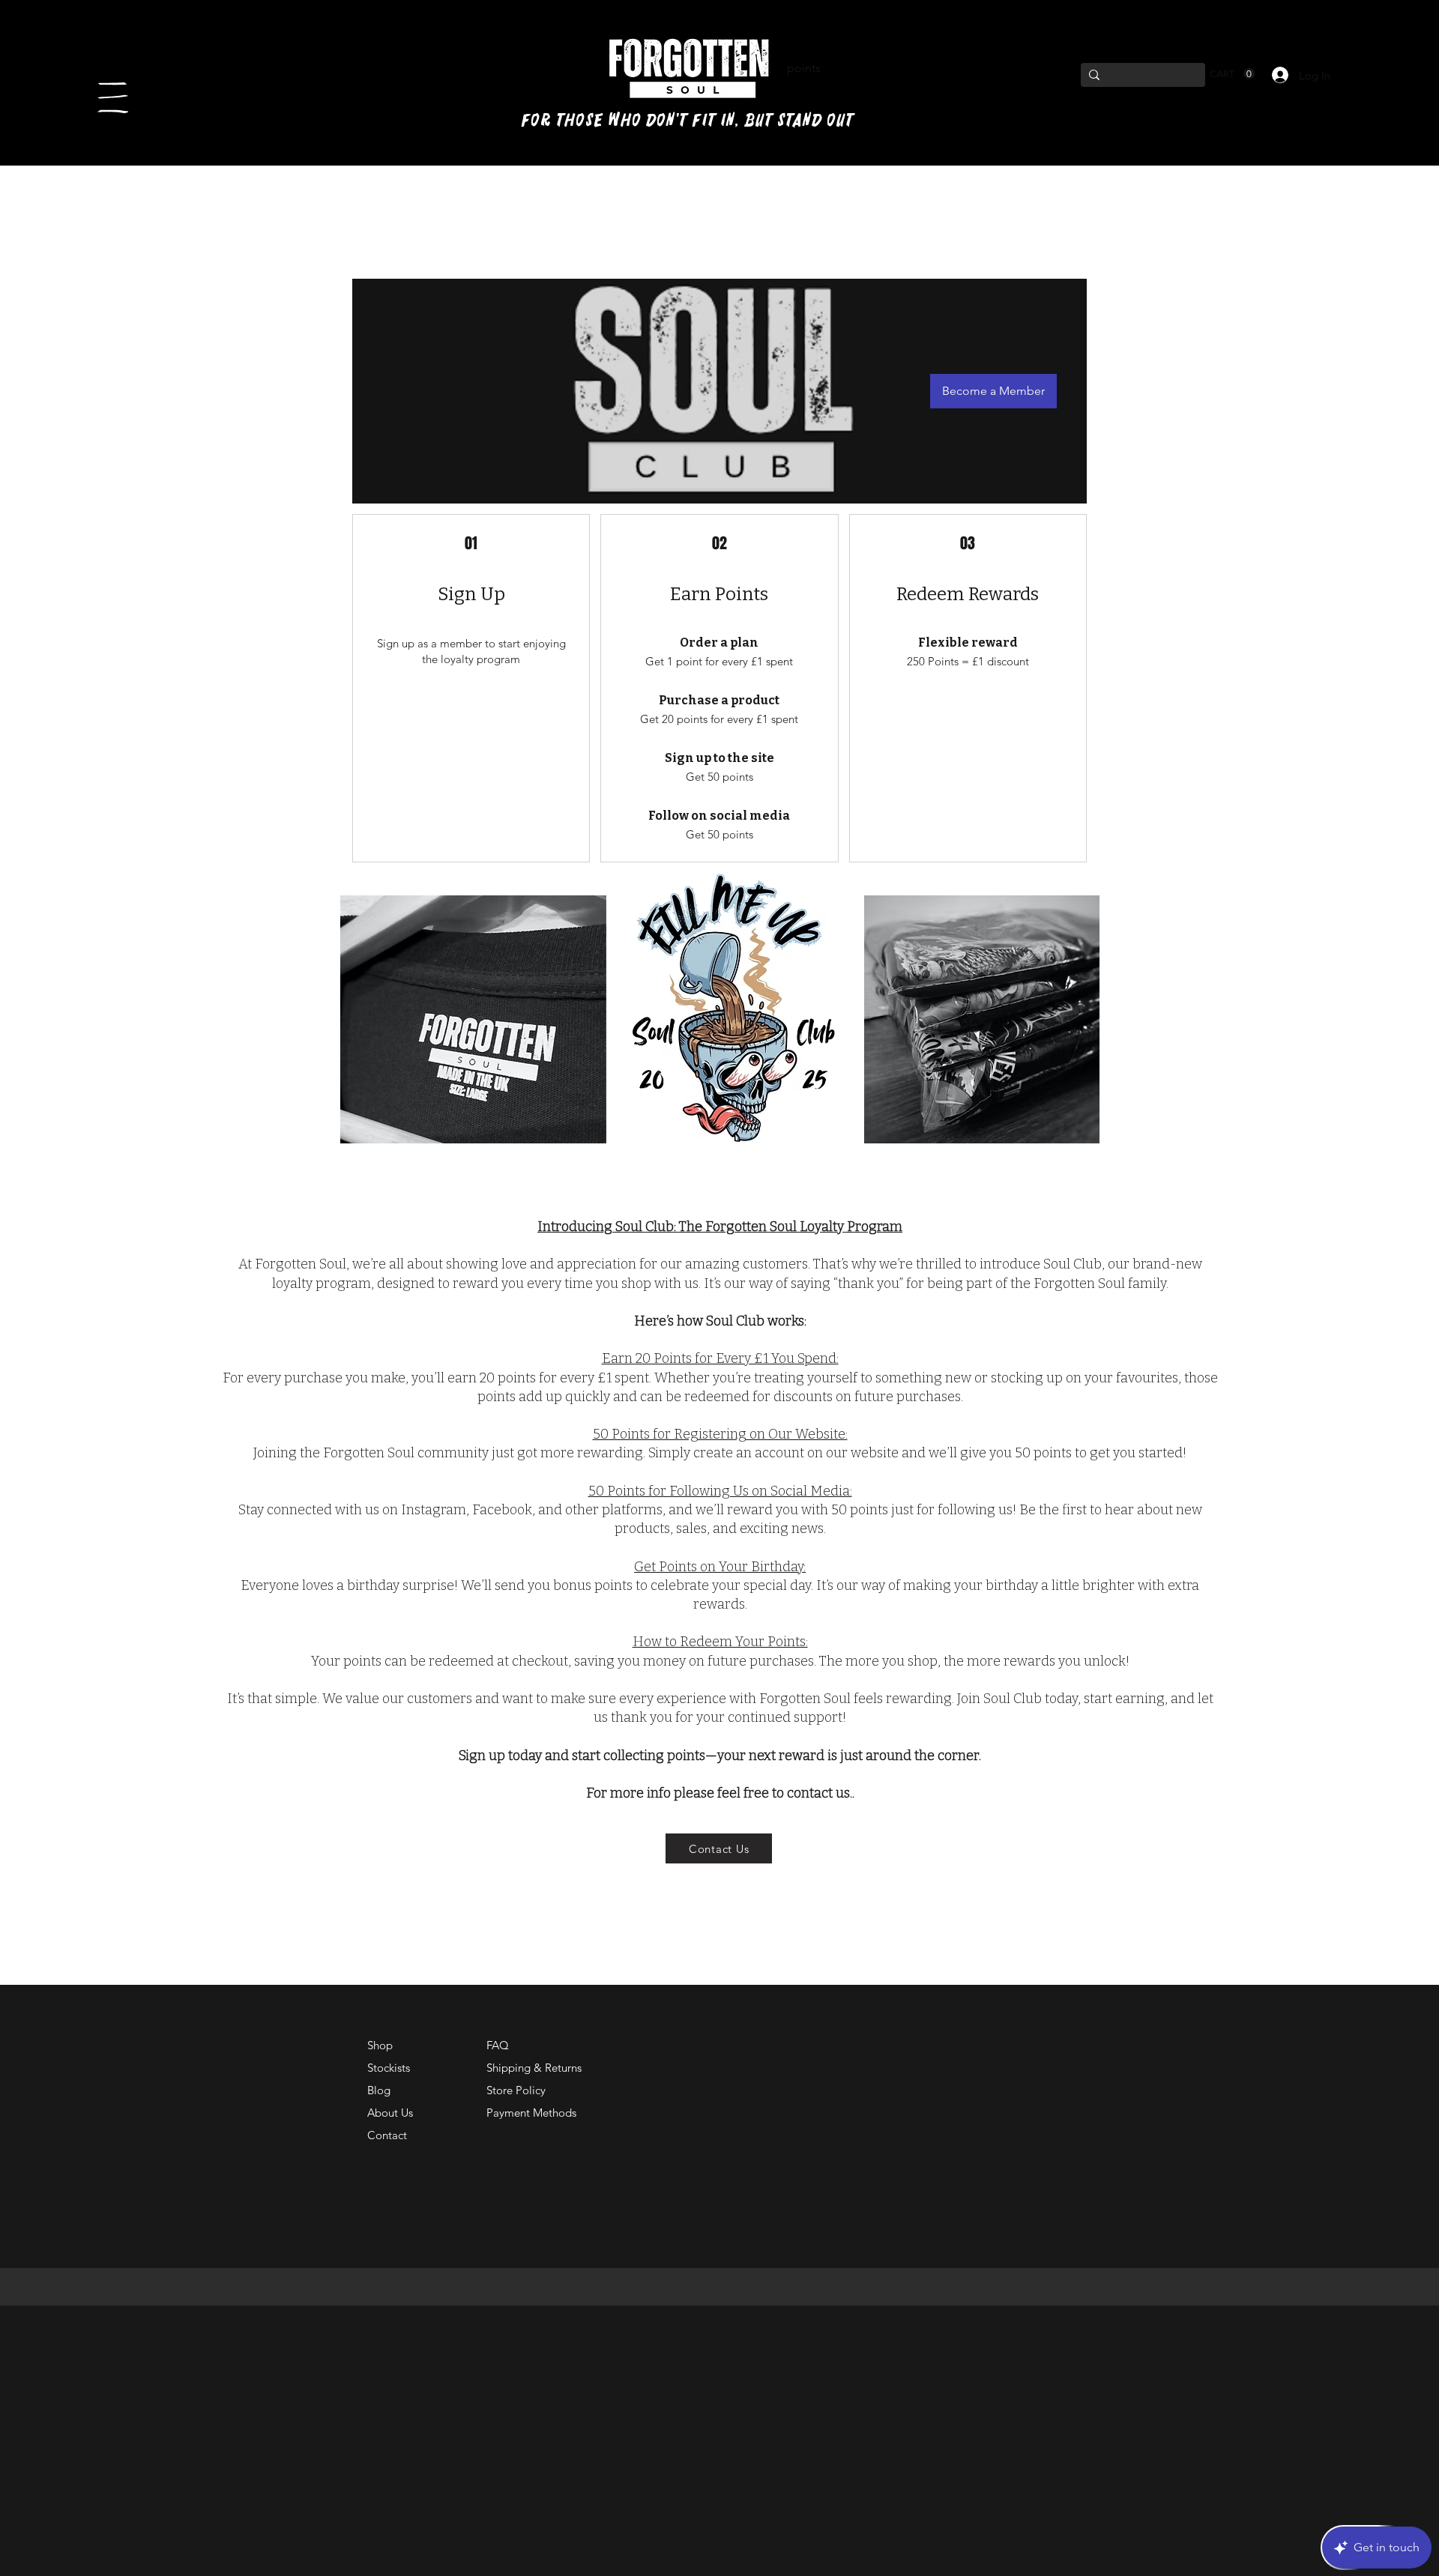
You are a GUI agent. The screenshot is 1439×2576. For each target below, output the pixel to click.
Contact (387, 2135)
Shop (380, 2045)
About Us (390, 2113)
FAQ (498, 2045)
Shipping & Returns (534, 2068)
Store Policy (516, 2090)
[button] (113, 98)
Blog (379, 2090)
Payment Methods (533, 2113)
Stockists (389, 2068)
